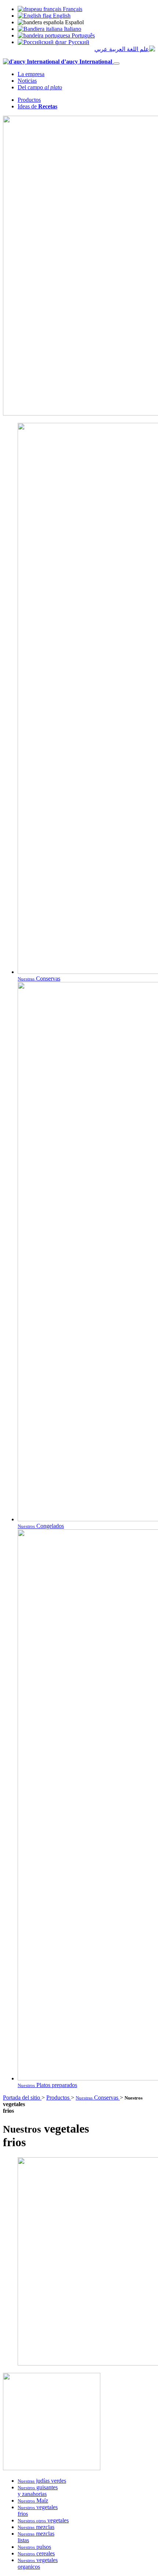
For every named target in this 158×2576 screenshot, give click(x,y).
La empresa (31, 74)
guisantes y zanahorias (38, 2491)
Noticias (27, 81)
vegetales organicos (38, 2563)
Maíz (33, 2501)
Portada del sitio (22, 2098)
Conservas (98, 2098)
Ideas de (37, 106)
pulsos (34, 2547)
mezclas (36, 2527)
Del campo (40, 87)
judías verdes (42, 2481)
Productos (29, 100)
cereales (36, 2553)
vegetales (43, 2520)
